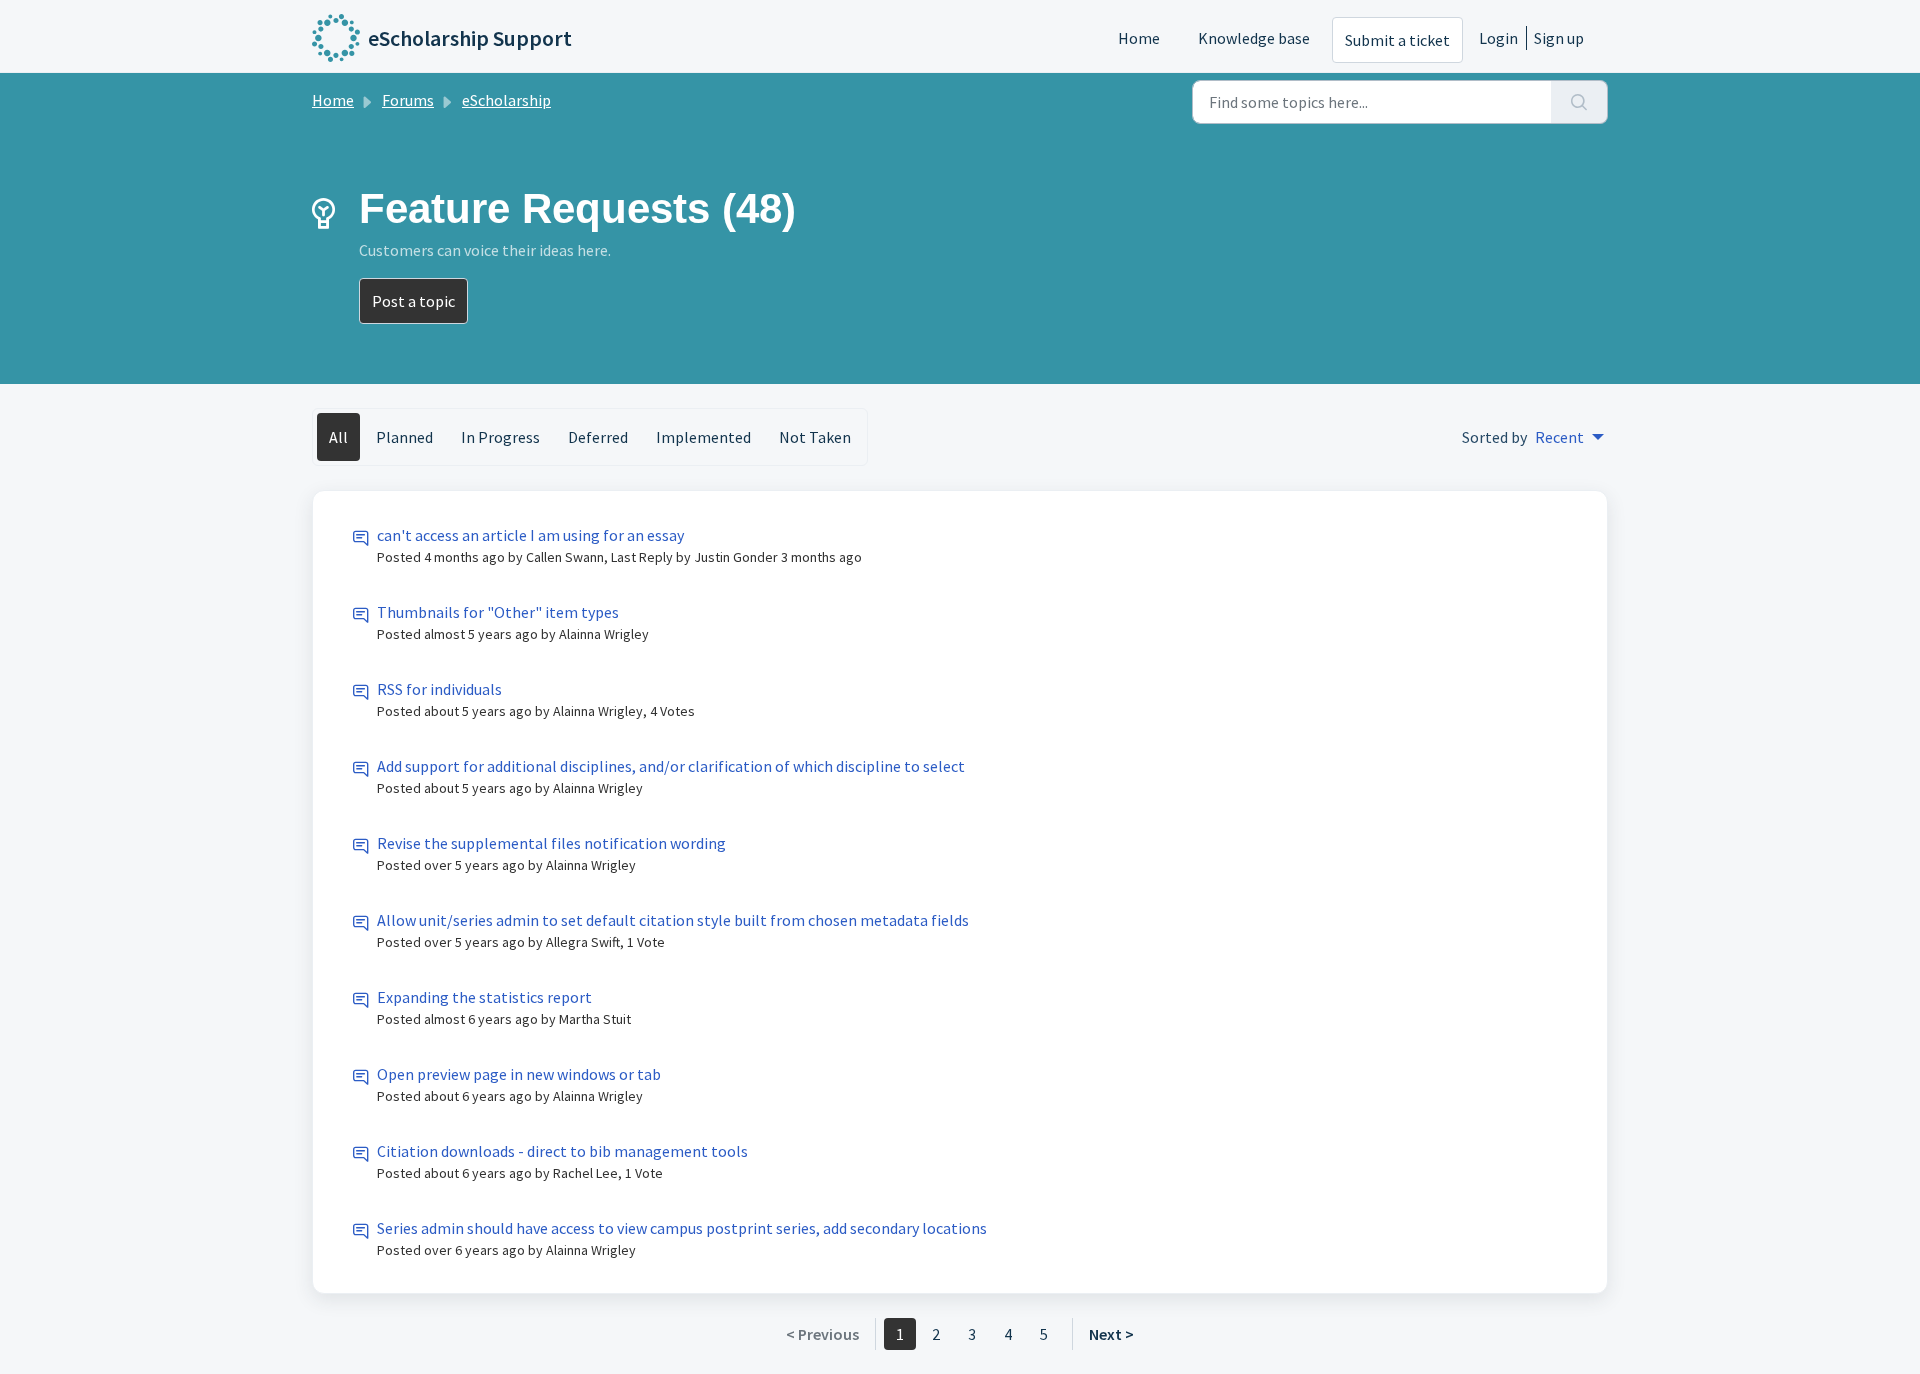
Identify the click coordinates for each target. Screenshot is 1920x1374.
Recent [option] (1559, 437)
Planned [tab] (404, 437)
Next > (1111, 1334)
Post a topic (413, 301)
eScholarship (506, 100)
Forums (408, 100)
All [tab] (338, 437)
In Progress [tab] (500, 437)
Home (1139, 38)
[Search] (1579, 102)
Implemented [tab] (703, 437)
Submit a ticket (1397, 40)
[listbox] (1569, 437)
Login (1498, 38)
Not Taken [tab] (815, 437)
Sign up (1559, 38)
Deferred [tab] (598, 437)
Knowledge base (1254, 38)
